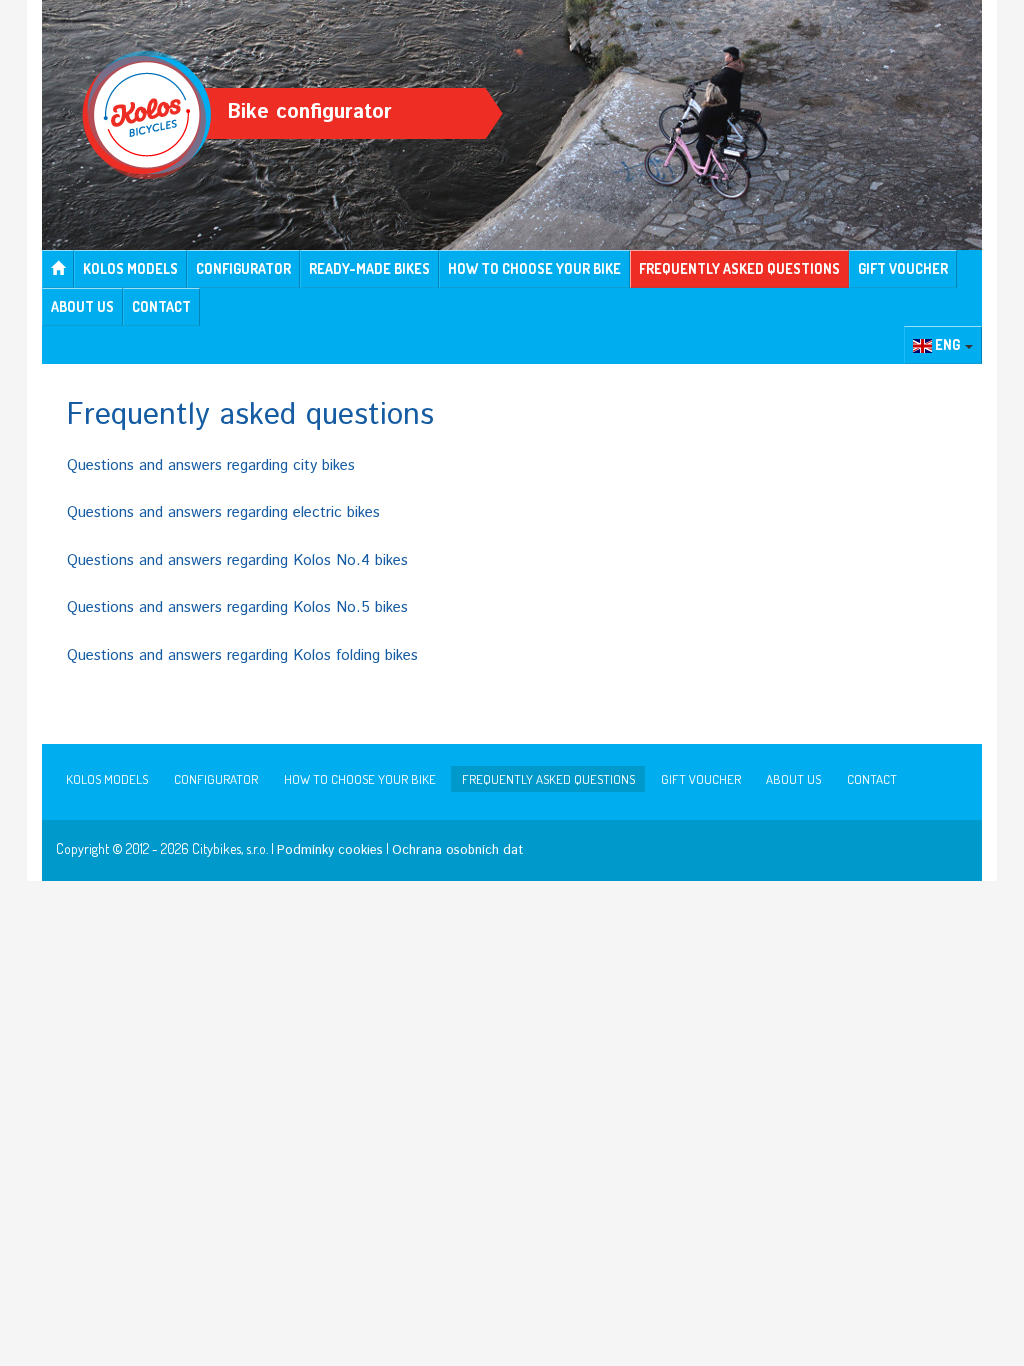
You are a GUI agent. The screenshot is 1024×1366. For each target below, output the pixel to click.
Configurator (243, 268)
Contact (161, 306)
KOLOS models (107, 779)
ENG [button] (947, 344)
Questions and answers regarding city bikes (211, 465)
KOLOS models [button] (130, 268)
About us (82, 306)
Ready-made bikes (369, 268)
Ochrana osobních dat (457, 850)
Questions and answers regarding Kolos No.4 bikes (237, 560)
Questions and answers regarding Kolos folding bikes (242, 655)
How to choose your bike (534, 268)
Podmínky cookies (330, 850)
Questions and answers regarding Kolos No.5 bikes (237, 607)
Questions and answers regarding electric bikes (223, 512)
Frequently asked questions (739, 268)
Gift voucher (903, 268)
